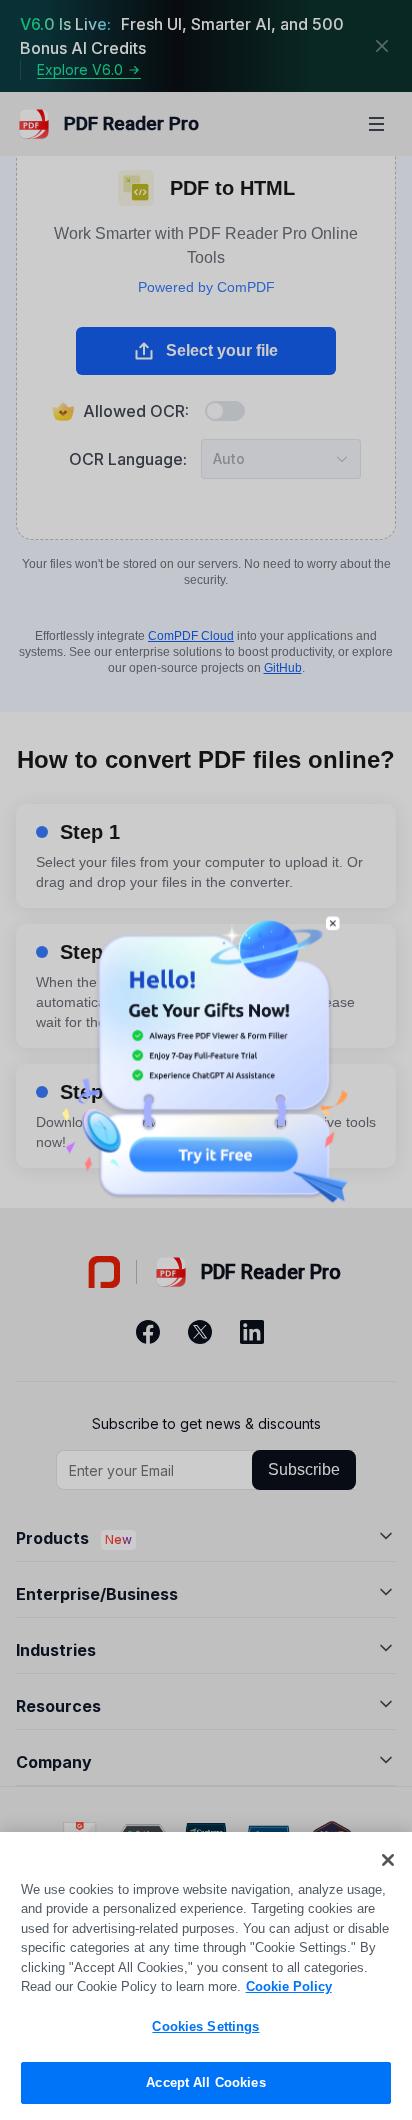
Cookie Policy (289, 1986)
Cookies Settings (205, 2026)
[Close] (388, 1860)
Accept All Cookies (205, 2082)
